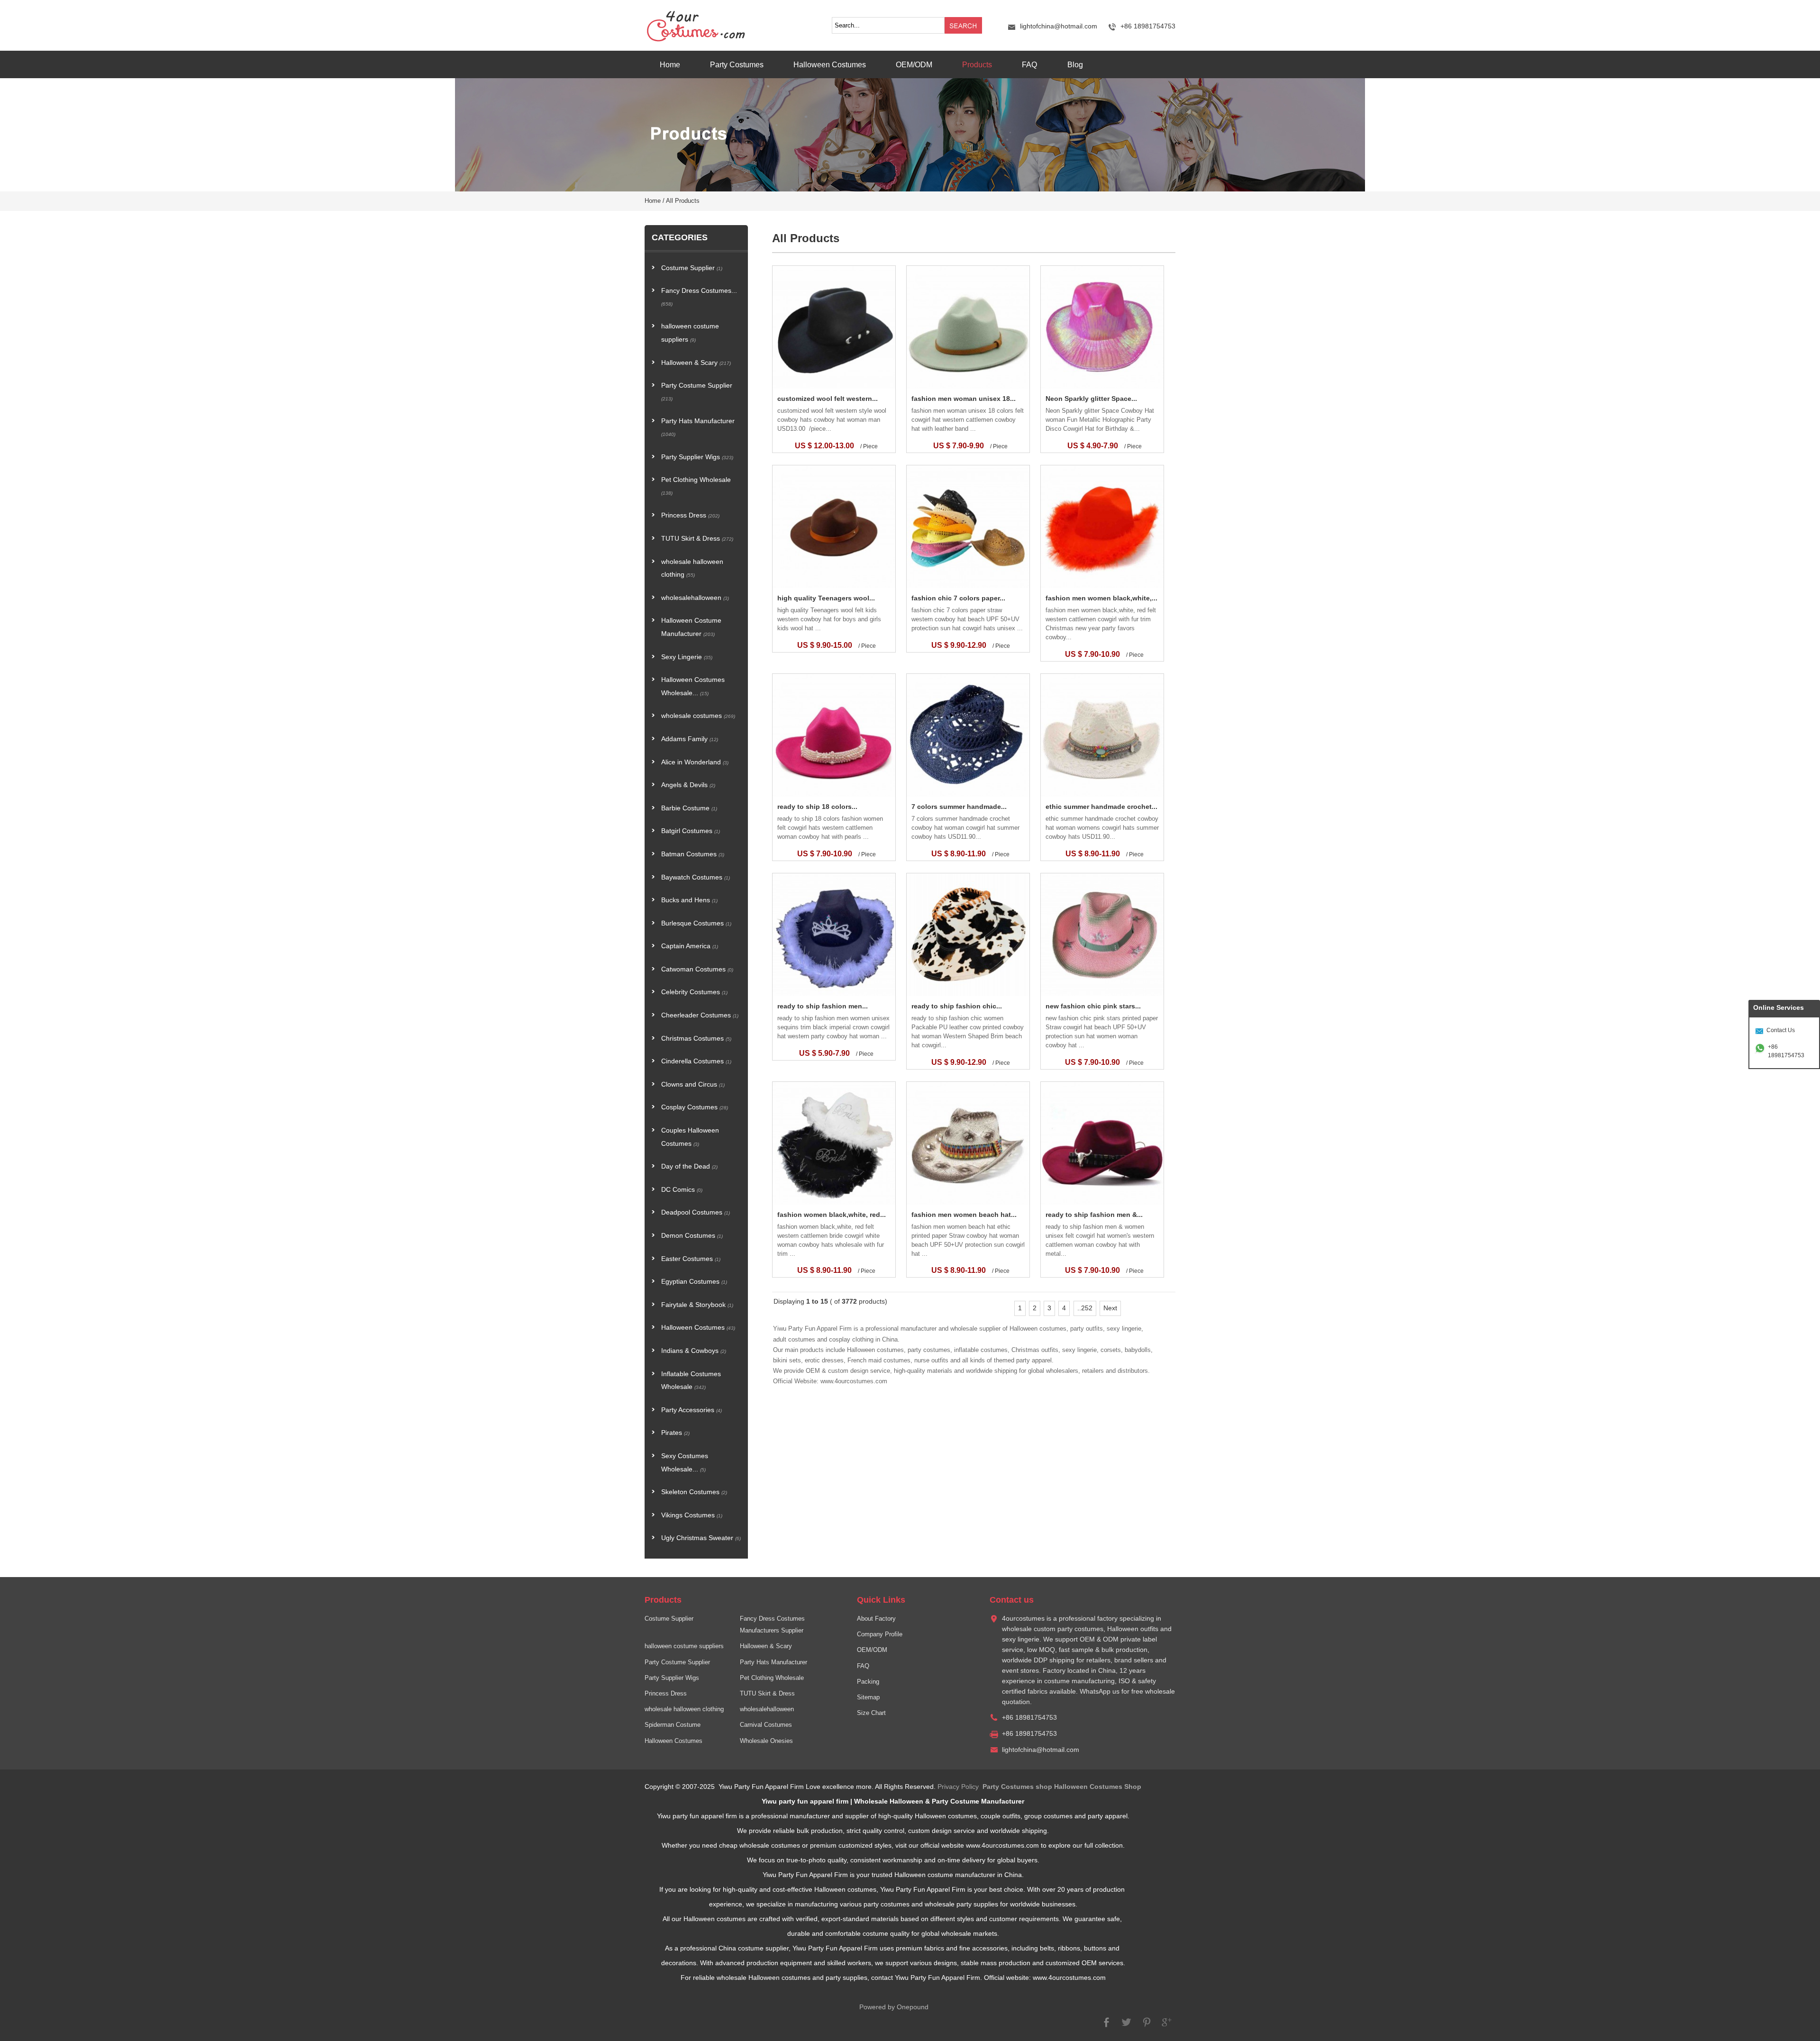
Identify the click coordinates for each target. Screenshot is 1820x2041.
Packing (868, 1682)
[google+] (1166, 2027)
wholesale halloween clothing (692, 568)
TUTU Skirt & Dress (697, 539)
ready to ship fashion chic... (957, 1006)
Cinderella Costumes (696, 1061)
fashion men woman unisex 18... (964, 399)
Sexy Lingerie (687, 657)
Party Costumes (737, 64)
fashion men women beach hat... (964, 1215)
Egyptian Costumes (694, 1282)
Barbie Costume (689, 808)
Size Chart (871, 1713)
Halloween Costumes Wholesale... (693, 686)
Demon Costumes (692, 1236)
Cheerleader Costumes (700, 1015)
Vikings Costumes (692, 1515)
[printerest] (1147, 2027)
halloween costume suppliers (690, 333)
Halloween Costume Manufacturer (691, 627)
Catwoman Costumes (697, 969)
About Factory (876, 1619)
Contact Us (1781, 1030)
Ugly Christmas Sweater (701, 1538)
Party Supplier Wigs (697, 457)
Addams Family (690, 739)
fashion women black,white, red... (832, 1215)
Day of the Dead (689, 1166)
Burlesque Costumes (696, 923)
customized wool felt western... (828, 399)
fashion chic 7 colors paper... (958, 598)
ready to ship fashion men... (823, 1006)
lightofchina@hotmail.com (1059, 26)
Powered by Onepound (894, 2007)
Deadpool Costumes (696, 1212)
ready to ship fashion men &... (1094, 1215)
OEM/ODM (914, 64)
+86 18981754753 (1786, 1051)
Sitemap (868, 1697)
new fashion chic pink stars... (1093, 1006)
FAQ (1029, 64)
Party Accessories (692, 1410)
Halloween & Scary (696, 363)
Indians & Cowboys (694, 1351)
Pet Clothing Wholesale (696, 486)
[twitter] (1127, 2027)
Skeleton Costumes (694, 1492)
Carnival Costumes (766, 1725)
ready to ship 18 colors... (817, 807)
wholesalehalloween (695, 598)
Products (977, 64)
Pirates (675, 1433)
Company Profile (880, 1634)
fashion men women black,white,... (1101, 598)
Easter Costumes (691, 1259)
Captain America (690, 946)
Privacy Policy (958, 1787)
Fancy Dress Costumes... (699, 297)
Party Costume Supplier (697, 392)
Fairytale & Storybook (697, 1305)
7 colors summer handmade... (959, 807)
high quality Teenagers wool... (826, 598)
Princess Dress (690, 515)
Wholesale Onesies (766, 1741)
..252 (1085, 1308)
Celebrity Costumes (694, 992)
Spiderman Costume (673, 1725)
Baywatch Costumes (696, 877)
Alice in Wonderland (695, 762)
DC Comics (682, 1190)
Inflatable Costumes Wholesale (691, 1381)
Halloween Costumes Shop (1098, 1787)
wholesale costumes (698, 716)
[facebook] (1107, 2027)
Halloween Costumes (830, 64)
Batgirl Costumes (691, 831)
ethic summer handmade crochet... (1101, 807)
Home (670, 64)
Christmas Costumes (696, 1039)
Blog (1075, 64)
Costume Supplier (692, 268)
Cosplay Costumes (695, 1107)
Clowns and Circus (693, 1084)
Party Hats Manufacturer (698, 427)
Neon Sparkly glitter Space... (1091, 399)
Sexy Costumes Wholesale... (685, 1463)
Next (1110, 1308)
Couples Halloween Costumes (690, 1137)
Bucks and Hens (689, 900)
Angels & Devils (688, 785)
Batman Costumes (693, 854)
